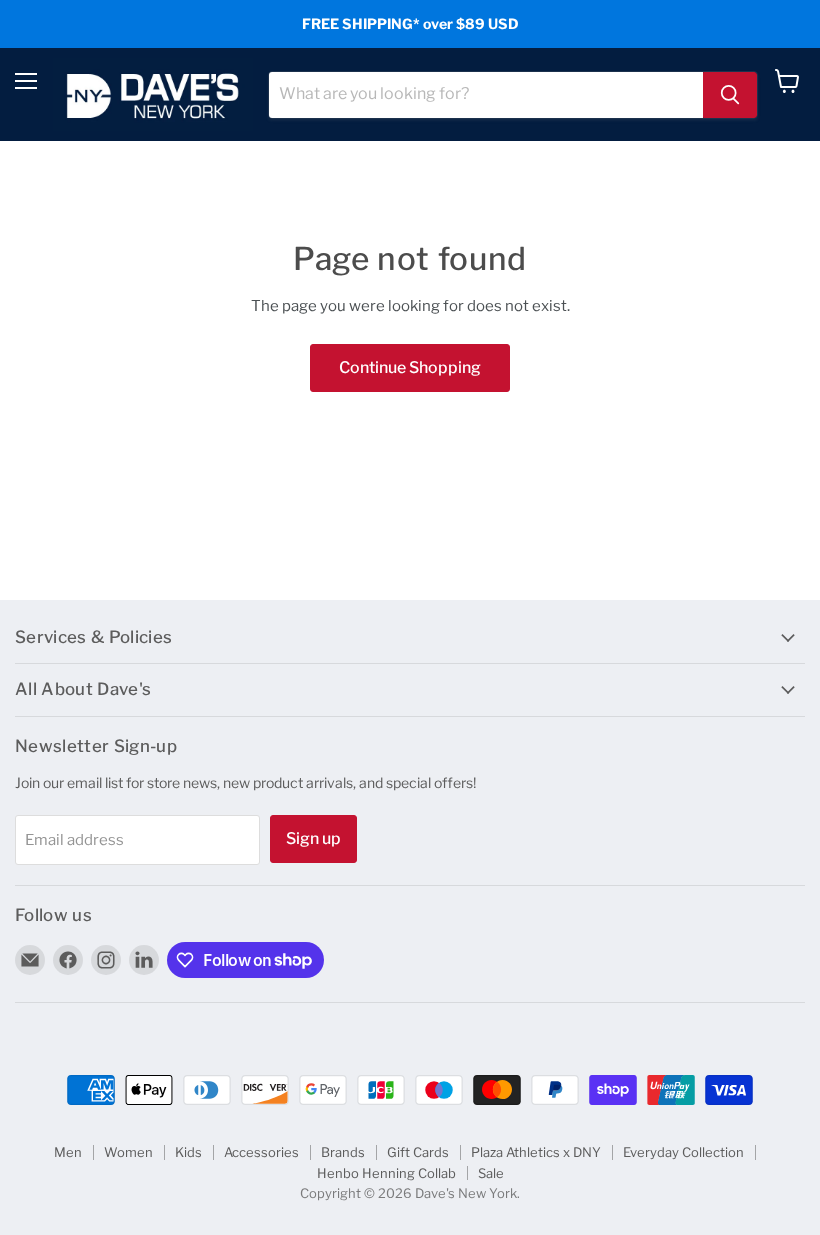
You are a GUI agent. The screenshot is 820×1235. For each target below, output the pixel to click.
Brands (343, 1152)
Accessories (261, 1152)
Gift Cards (418, 1152)
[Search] (730, 95)
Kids (188, 1152)
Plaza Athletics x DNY (536, 1152)
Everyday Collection (683, 1152)
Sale (491, 1173)
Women (128, 1152)
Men (68, 1152)
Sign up (313, 838)
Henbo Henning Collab (386, 1173)
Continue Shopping (410, 367)
